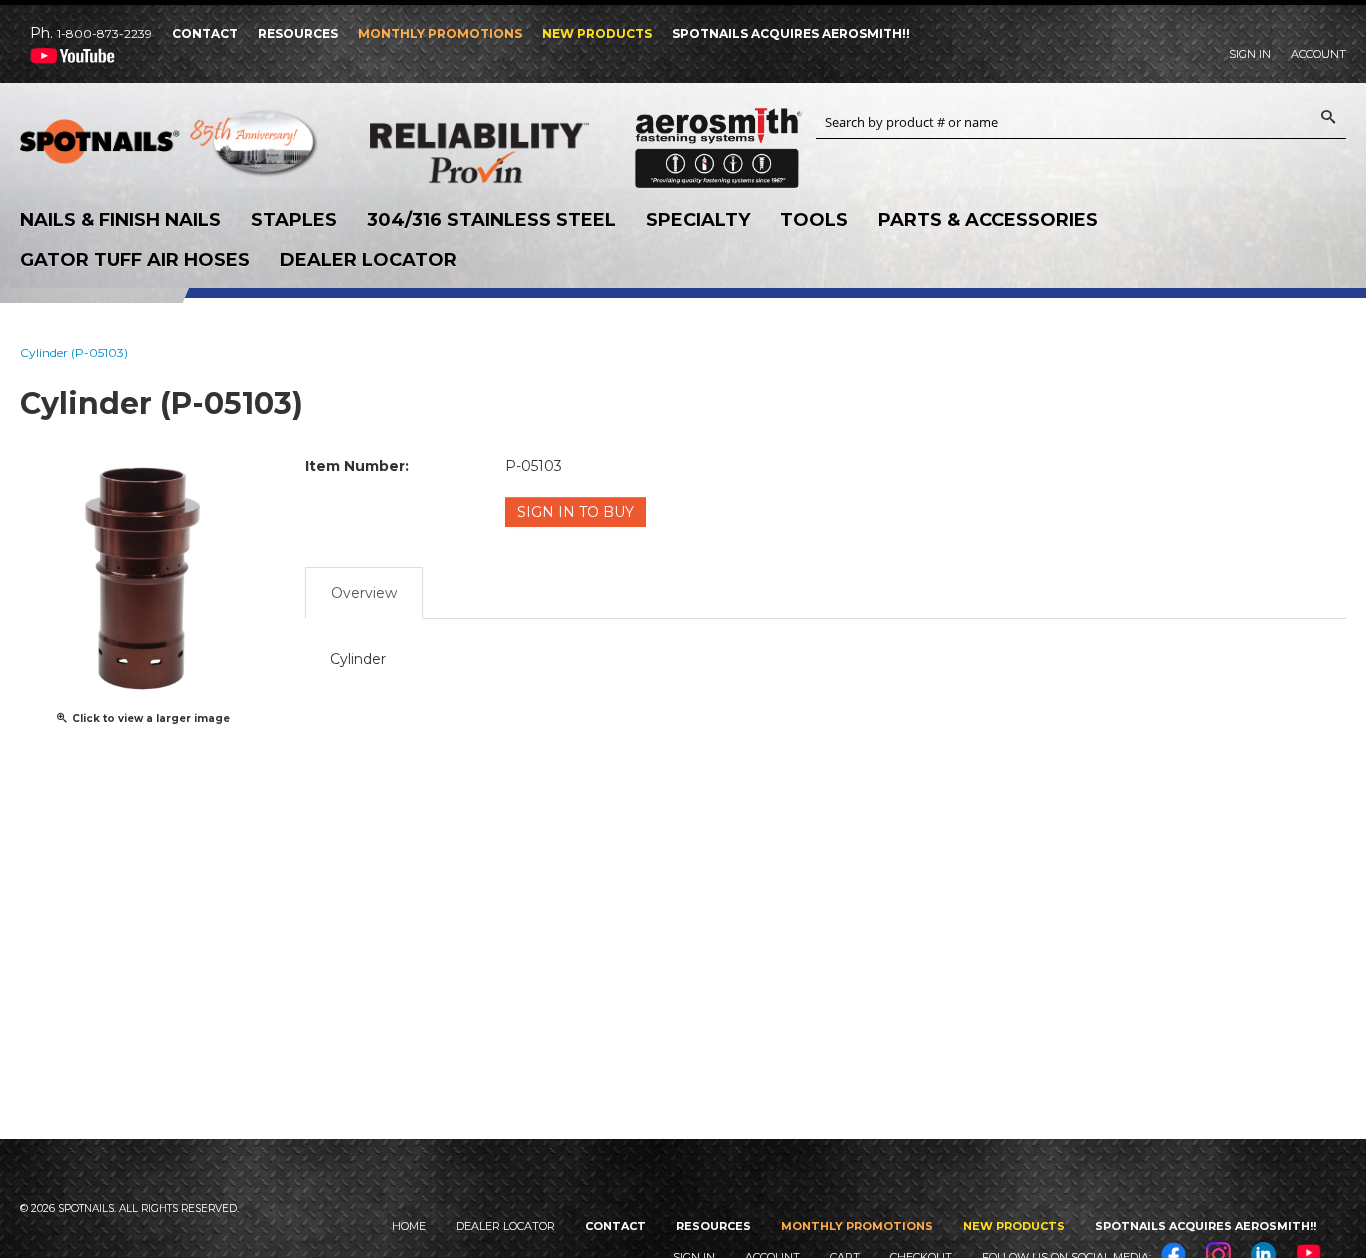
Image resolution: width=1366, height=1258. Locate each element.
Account (1318, 54)
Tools (814, 220)
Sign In (1250, 54)
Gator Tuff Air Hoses (135, 260)
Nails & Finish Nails (120, 220)
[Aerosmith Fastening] (718, 140)
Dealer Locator (368, 260)
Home (409, 1226)
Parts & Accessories (988, 220)
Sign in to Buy (575, 512)
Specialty (698, 220)
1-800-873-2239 (104, 33)
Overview (364, 593)
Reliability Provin (520, 152)
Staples (294, 220)
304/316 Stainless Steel (491, 220)
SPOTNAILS (170, 148)
